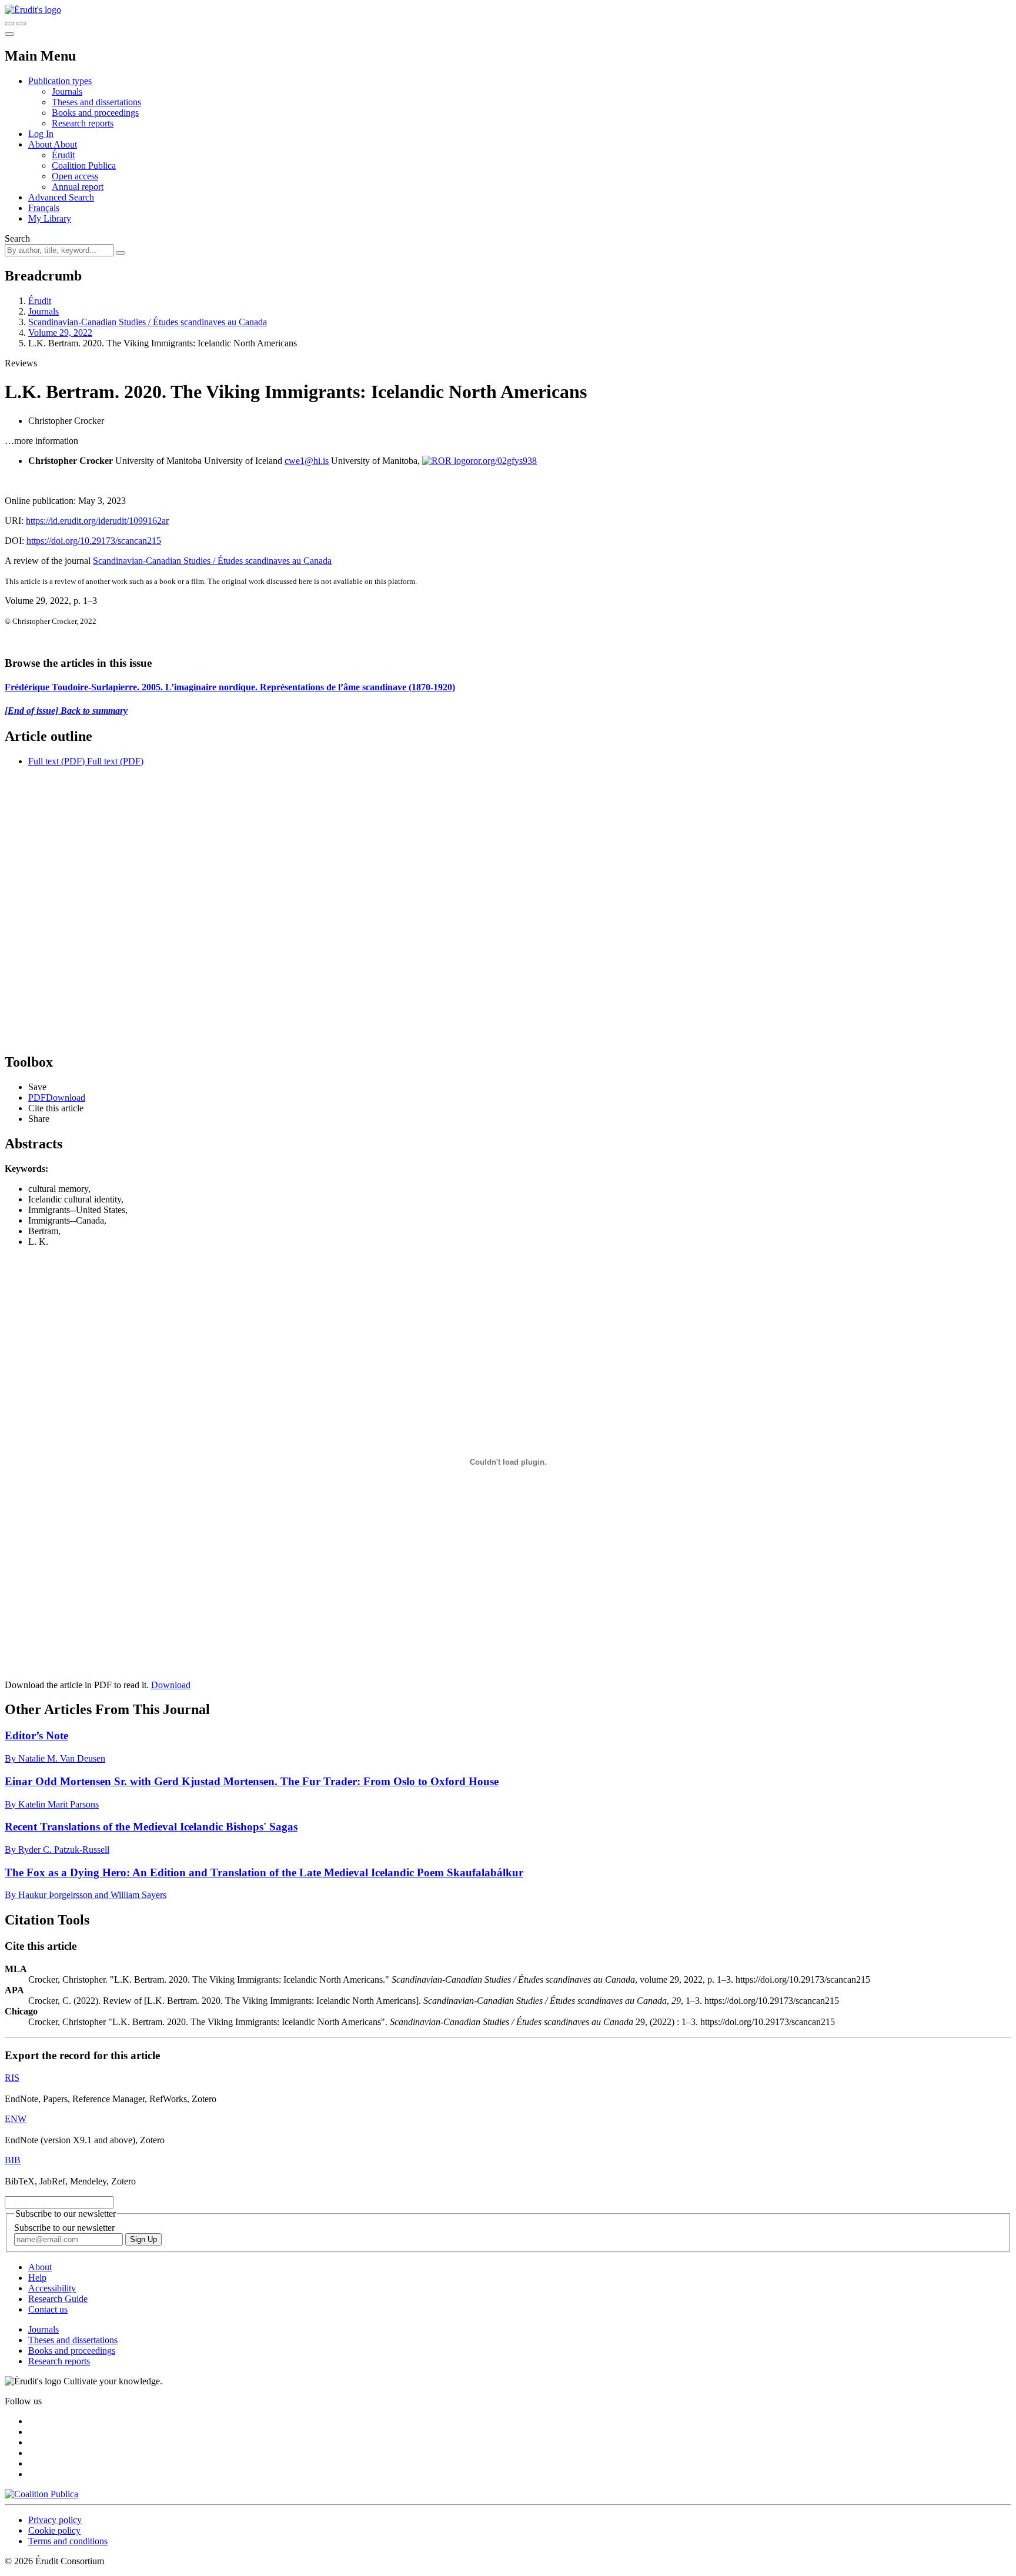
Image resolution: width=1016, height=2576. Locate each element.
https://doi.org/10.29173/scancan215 (94, 541)
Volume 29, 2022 (60, 333)
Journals (67, 91)
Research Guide (58, 2299)
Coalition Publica (84, 166)
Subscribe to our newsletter (64, 2228)
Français (44, 208)
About (65, 144)
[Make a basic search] (9, 24)
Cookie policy (54, 2530)
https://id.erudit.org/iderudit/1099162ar (97, 521)
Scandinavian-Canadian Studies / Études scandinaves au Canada (148, 322)
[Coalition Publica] (41, 2494)
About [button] (41, 144)
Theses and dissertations (96, 102)
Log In (41, 134)
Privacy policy (55, 2520)
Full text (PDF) (56, 761)
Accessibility (52, 2288)
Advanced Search (61, 197)
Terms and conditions (68, 2541)
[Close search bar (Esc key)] (21, 24)
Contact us (48, 2309)
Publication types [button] (60, 81)
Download (171, 1685)
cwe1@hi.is (307, 461)
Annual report (78, 187)
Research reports (83, 123)
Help (37, 2278)
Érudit (63, 155)
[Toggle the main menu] (9, 34)
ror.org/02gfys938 (504, 461)
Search (17, 238)
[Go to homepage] (33, 10)
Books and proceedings (95, 113)
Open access (75, 176)
